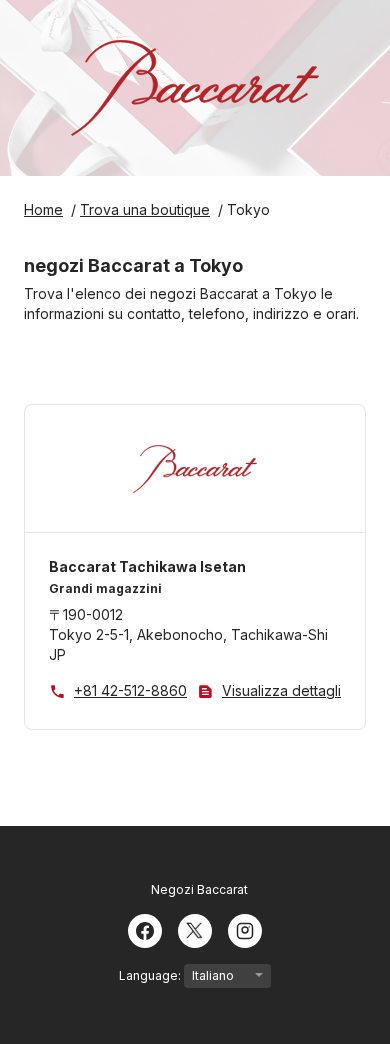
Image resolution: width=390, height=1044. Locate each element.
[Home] (195, 88)
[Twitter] (195, 929)
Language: (151, 975)
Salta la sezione (84, 381)
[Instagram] (245, 929)
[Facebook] (145, 929)
